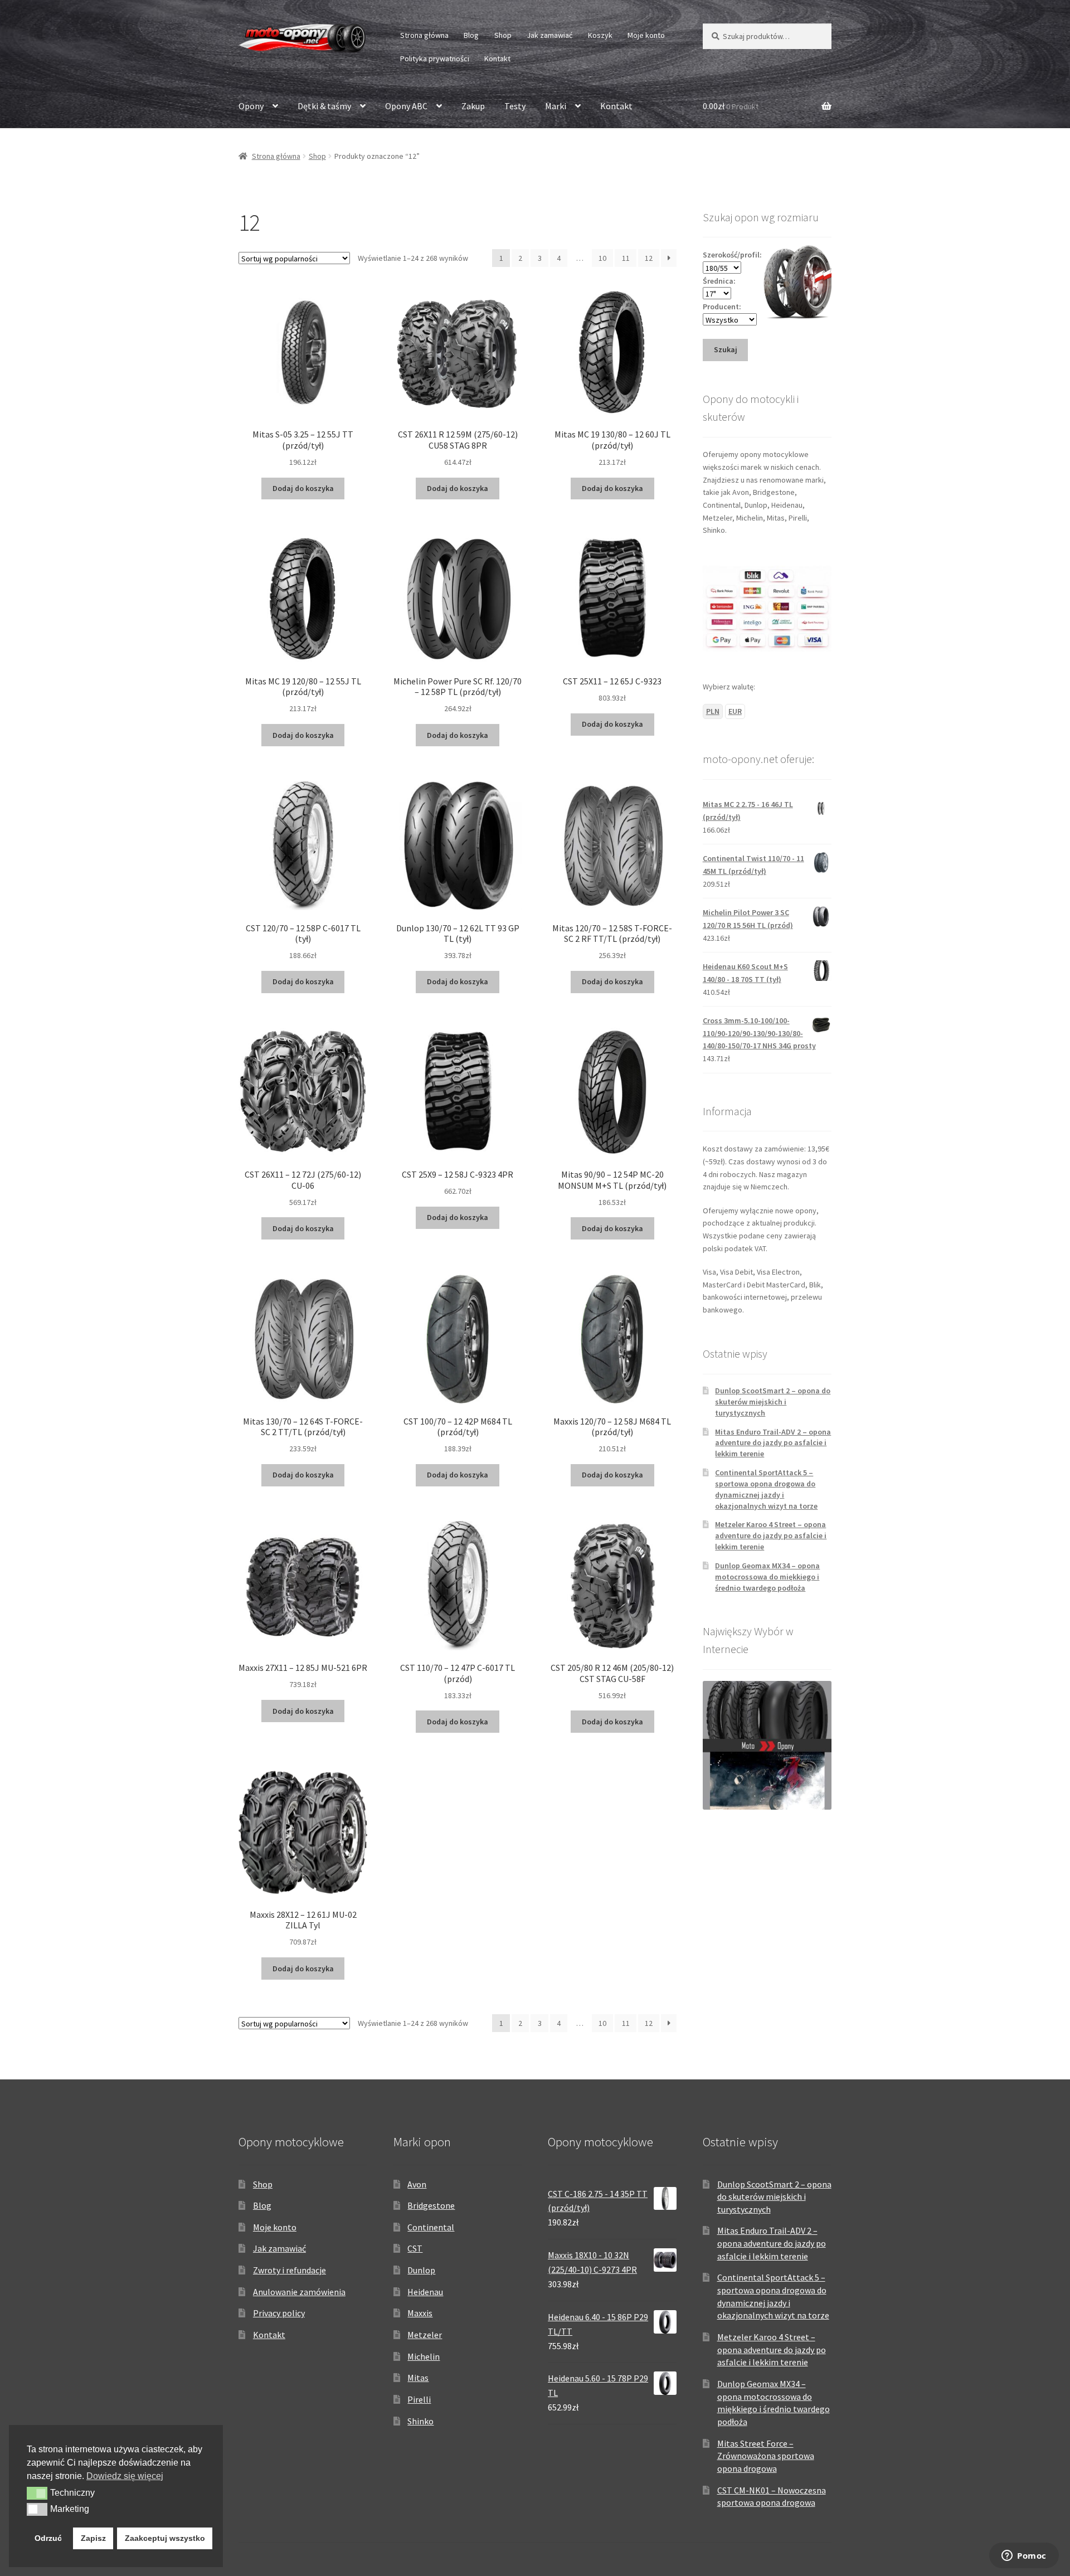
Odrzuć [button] (48, 2538)
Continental (431, 2227)
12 (649, 258)
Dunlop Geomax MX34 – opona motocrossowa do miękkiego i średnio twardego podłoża (767, 1577)
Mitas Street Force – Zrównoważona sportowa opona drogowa (766, 2456)
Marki (556, 106)
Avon (417, 2184)
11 (626, 258)
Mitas (418, 2378)
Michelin (424, 2356)
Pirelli (419, 2399)
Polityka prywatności (435, 59)
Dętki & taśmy (324, 106)
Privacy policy (279, 2313)
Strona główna (424, 35)
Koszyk (600, 35)
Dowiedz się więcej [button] (125, 2476)
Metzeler (425, 2335)
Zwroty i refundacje (290, 2270)
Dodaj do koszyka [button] (303, 488)
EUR (735, 711)
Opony (251, 106)
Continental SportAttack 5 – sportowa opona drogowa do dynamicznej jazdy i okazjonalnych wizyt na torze (766, 1489)
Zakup (473, 106)
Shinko (420, 2421)
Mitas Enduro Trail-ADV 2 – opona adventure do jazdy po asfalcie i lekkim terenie (773, 1443)
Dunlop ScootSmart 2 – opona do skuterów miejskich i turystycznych (773, 1402)
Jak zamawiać (549, 35)
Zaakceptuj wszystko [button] (165, 2538)
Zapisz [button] (93, 2538)
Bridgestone (431, 2205)
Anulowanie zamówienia (299, 2292)
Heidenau (425, 2292)
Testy (515, 106)
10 (602, 258)
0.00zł (731, 106)
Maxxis (420, 2313)
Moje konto (646, 35)
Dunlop (421, 2270)
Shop (503, 35)
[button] (37, 2493)
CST (415, 2248)
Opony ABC (406, 106)
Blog (471, 35)
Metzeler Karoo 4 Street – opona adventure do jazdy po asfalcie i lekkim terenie (771, 1535)
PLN (713, 711)
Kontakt (497, 59)
